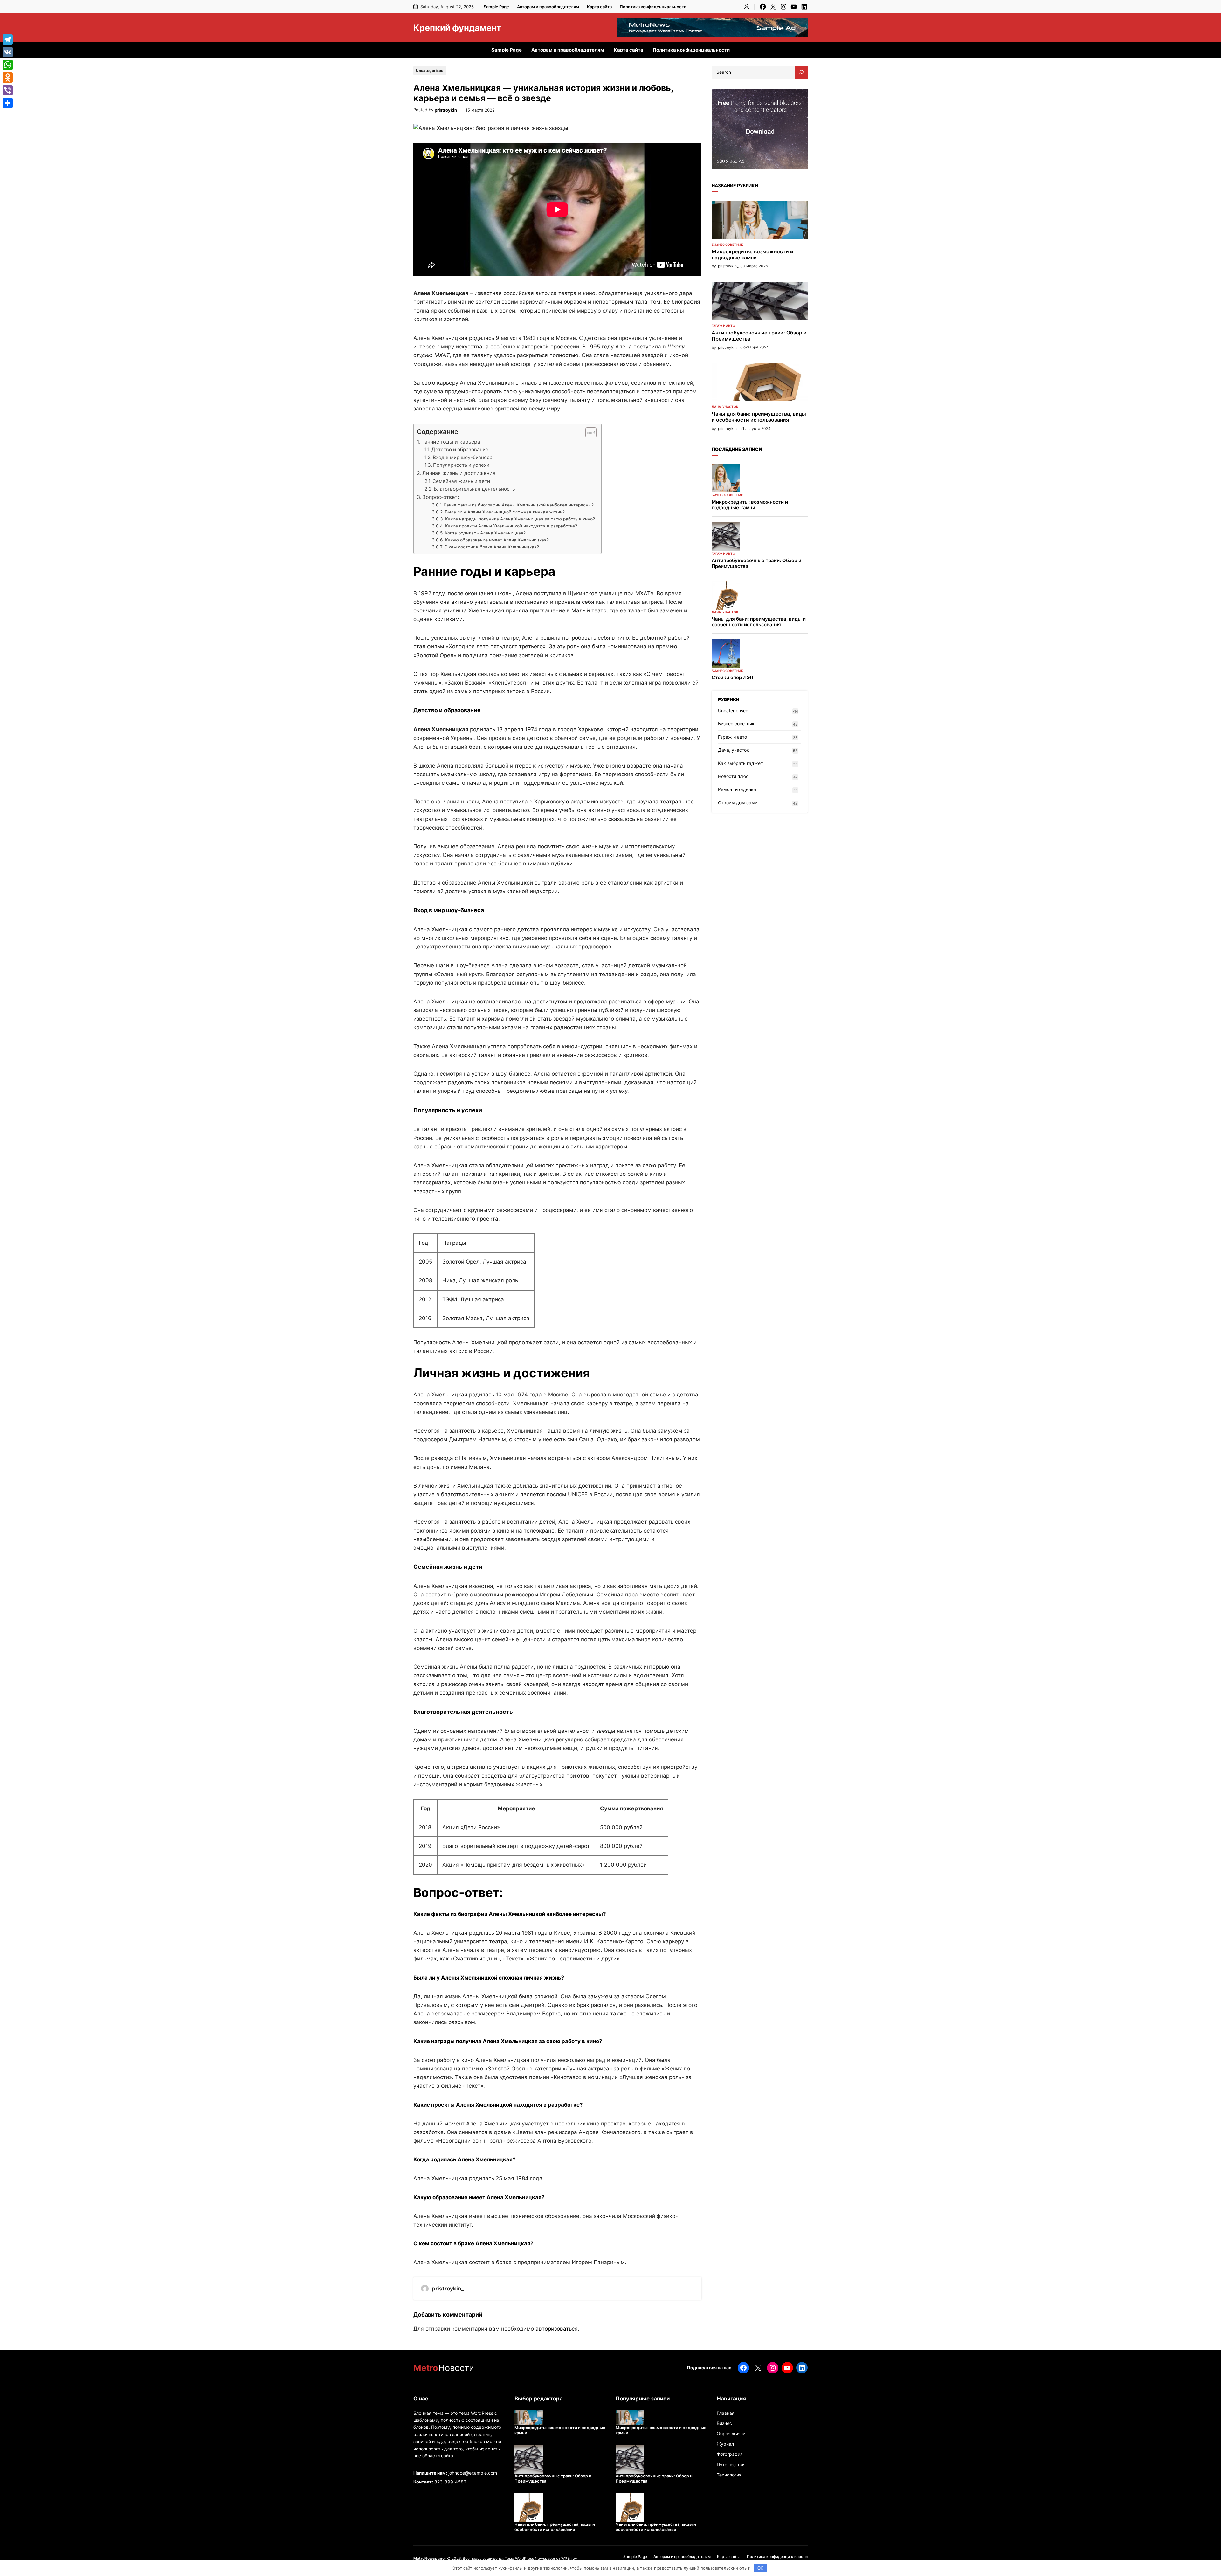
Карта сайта (599, 7)
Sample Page (496, 7)
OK (760, 2568)
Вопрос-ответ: (441, 497)
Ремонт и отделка (737, 789)
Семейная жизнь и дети (461, 481)
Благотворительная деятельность (474, 489)
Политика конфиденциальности (653, 7)
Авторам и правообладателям (548, 7)
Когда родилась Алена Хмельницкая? (485, 533)
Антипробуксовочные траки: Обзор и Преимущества (759, 336)
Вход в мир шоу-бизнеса (463, 457)
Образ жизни (731, 2433)
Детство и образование (460, 449)
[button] (588, 432)
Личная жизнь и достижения (459, 473)
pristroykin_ (447, 110)
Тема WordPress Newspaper (530, 2558)
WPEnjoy (569, 2558)
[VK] (8, 52)
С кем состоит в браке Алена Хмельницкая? (492, 547)
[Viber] (8, 90)
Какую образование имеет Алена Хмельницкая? (497, 540)
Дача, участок (725, 407)
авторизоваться (557, 2329)
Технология (729, 2475)
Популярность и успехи (461, 465)
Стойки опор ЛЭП (732, 678)
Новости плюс (733, 776)
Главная (726, 2413)
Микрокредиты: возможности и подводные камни (752, 255)
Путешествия (731, 2465)
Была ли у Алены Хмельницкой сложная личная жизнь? (505, 512)
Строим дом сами (738, 803)
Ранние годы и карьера (451, 442)
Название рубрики (735, 186)
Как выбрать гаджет (740, 763)
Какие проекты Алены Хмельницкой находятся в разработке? (511, 526)
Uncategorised (430, 70)
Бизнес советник (727, 245)
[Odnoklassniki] (8, 78)
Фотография (730, 2454)
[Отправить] (8, 103)
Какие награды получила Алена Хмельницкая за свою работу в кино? (520, 519)
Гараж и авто (723, 326)
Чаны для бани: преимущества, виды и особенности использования (759, 417)
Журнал (725, 2444)
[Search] (801, 72)
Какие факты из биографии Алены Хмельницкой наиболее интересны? (519, 505)
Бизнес (724, 2423)
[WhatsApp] (8, 65)
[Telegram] (8, 39)
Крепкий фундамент (457, 28)
